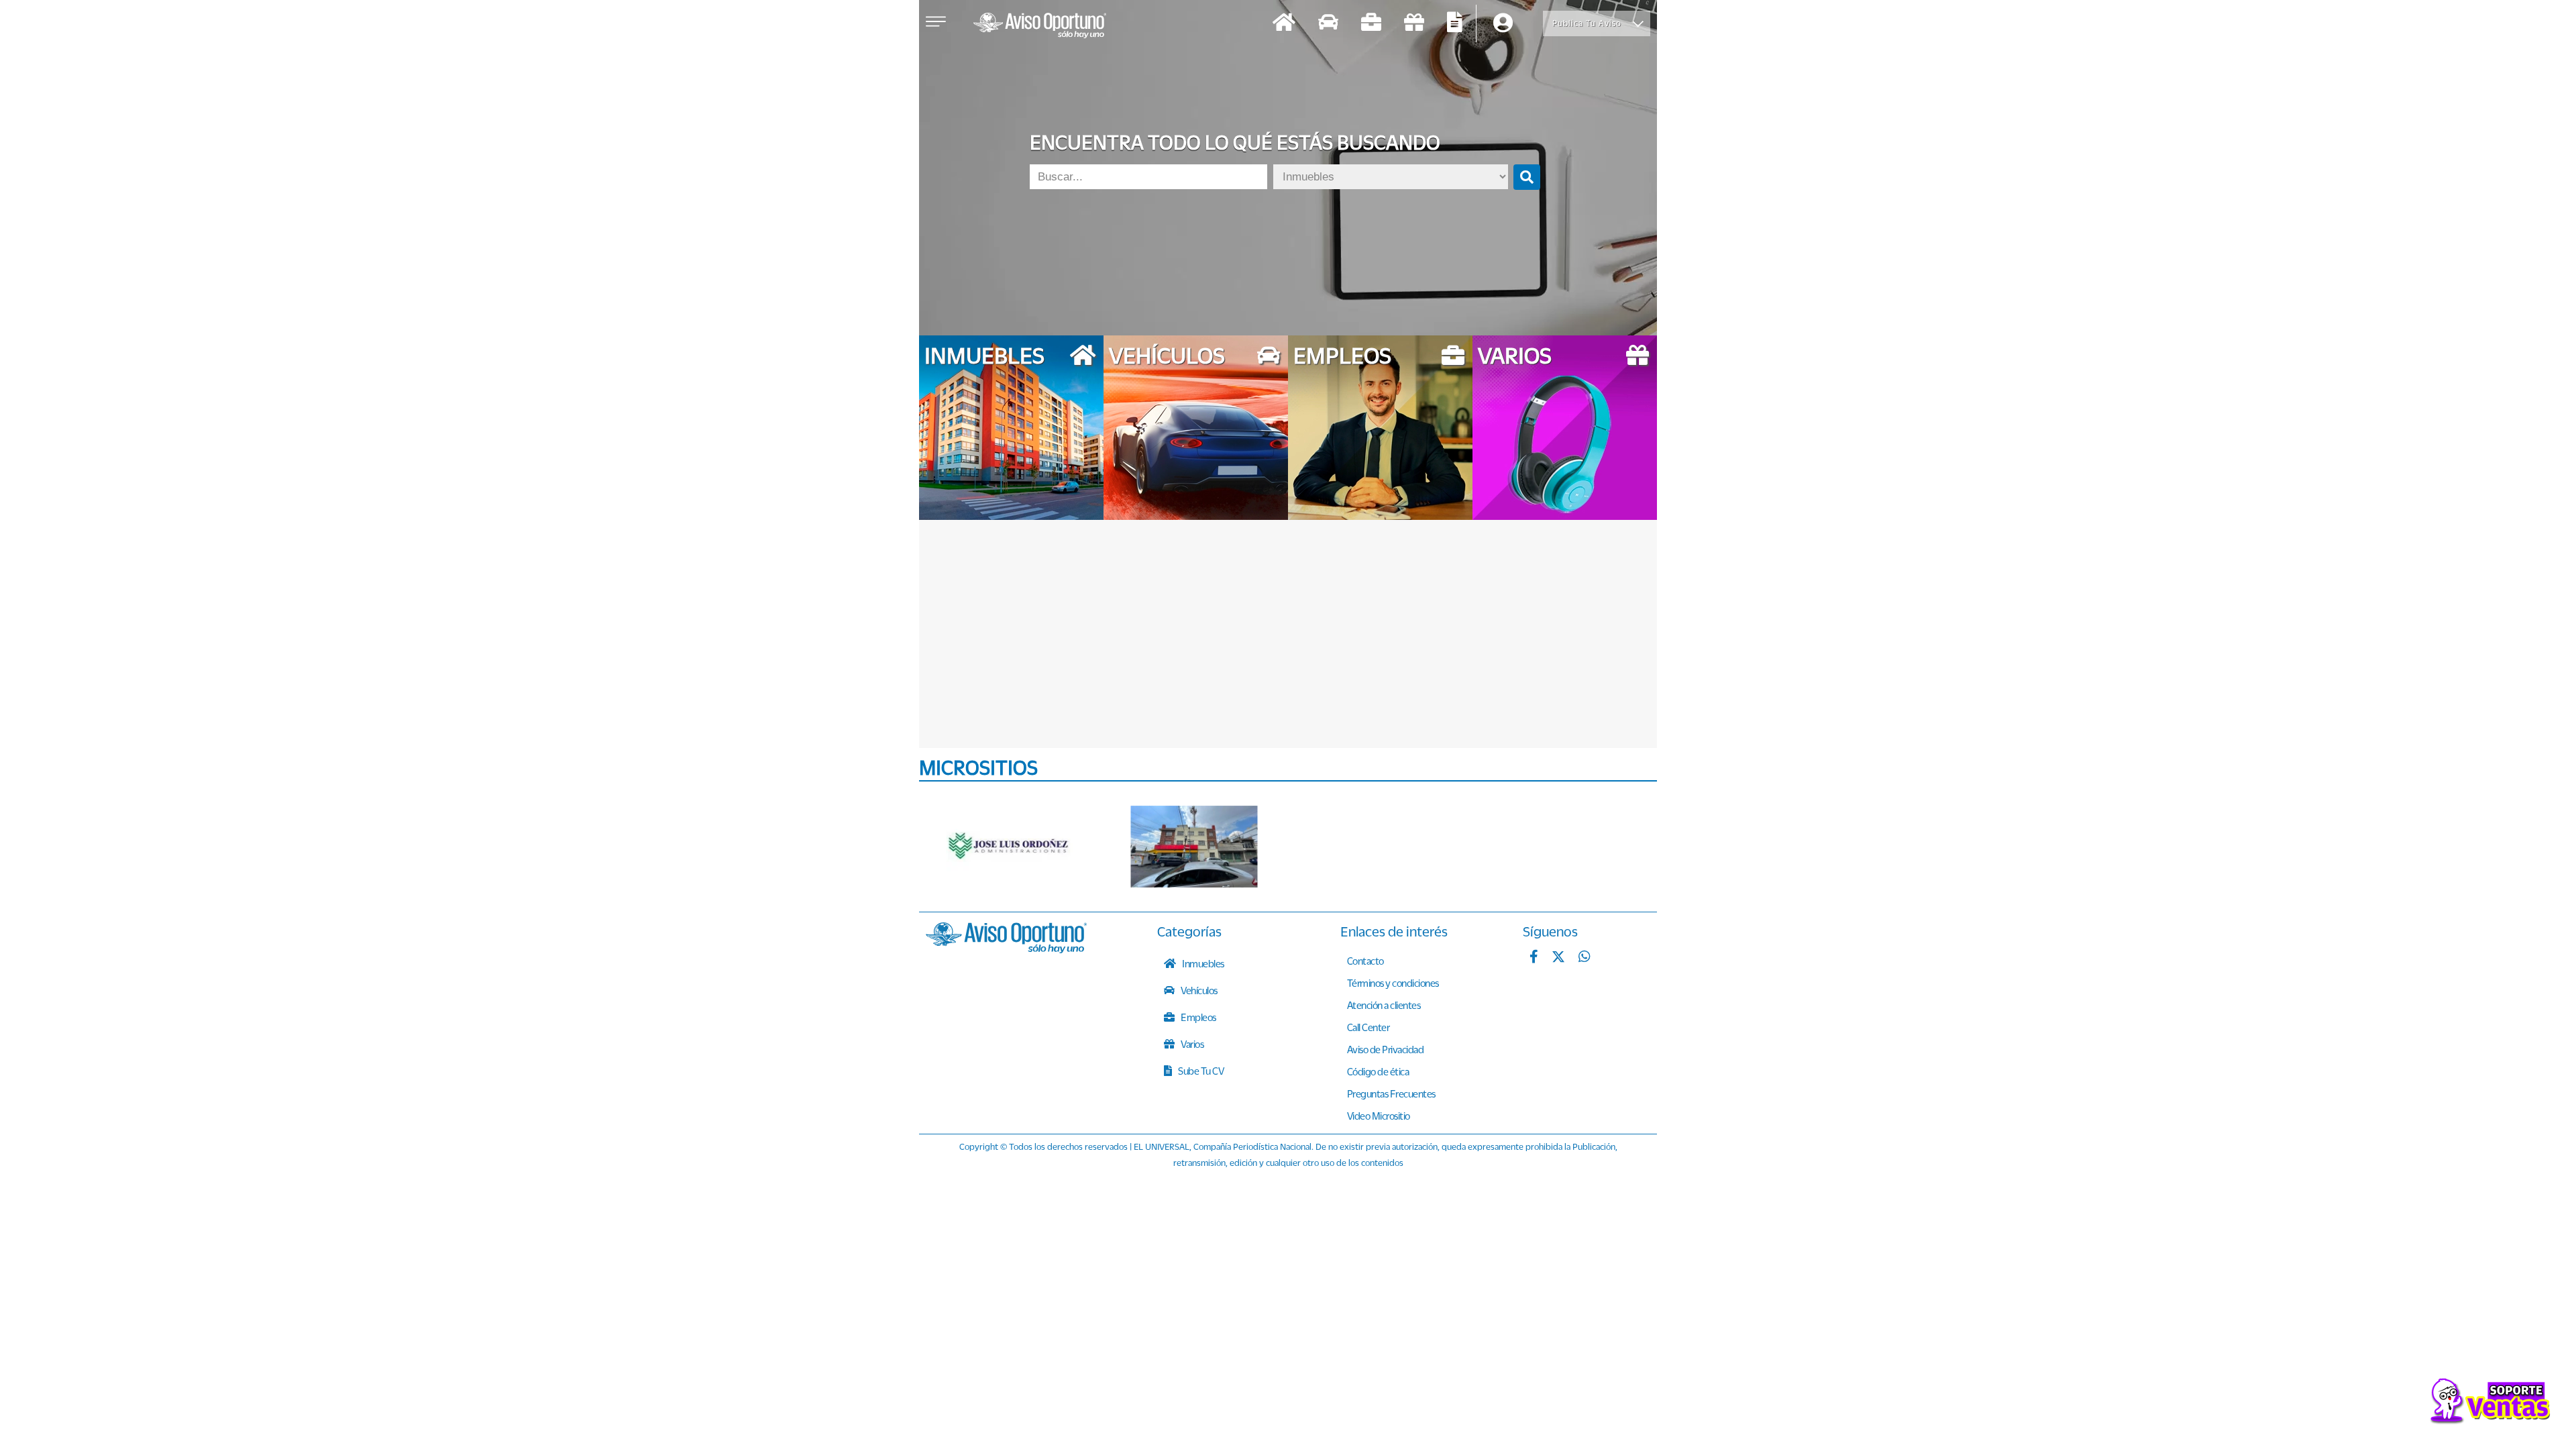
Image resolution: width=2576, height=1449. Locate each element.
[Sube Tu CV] (1455, 24)
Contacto (1365, 961)
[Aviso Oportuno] (1006, 949)
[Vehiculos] (1328, 24)
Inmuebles (1202, 963)
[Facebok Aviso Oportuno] (1534, 958)
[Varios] (1414, 24)
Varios (1192, 1044)
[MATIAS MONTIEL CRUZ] (1194, 847)
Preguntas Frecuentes (1391, 1093)
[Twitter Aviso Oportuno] (1558, 958)
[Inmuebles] (1284, 24)
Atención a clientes (1384, 1005)
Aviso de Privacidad (1386, 1049)
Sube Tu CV (1200, 1071)
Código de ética (1378, 1071)
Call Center (1368, 1027)
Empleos (1198, 1017)
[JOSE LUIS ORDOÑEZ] (1010, 847)
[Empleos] (1371, 24)
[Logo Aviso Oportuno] (1040, 27)
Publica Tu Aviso (1587, 23)
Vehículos (1198, 990)
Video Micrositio (1379, 1116)
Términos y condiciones (1393, 983)
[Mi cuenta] (1503, 24)
